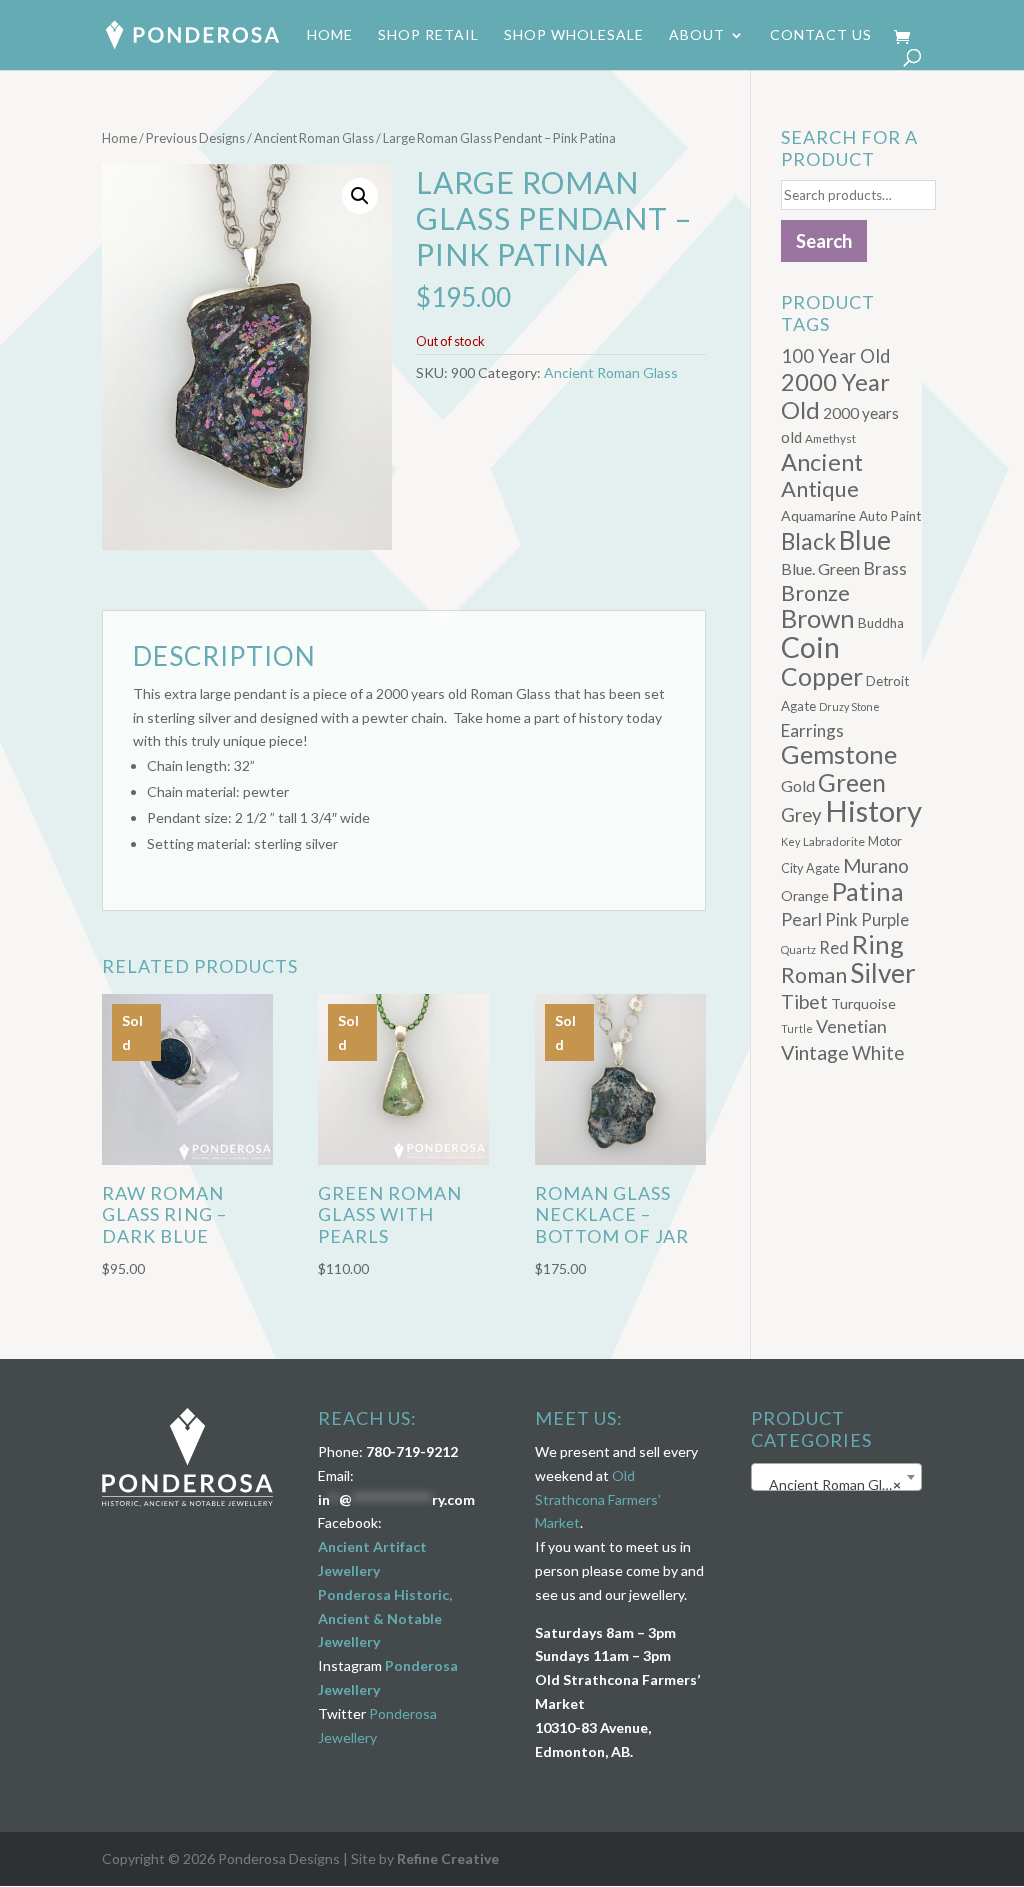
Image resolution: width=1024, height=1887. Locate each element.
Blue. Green (820, 568)
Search (824, 241)
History (873, 810)
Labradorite (834, 841)
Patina (868, 891)
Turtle (797, 1028)
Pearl (801, 919)
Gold (798, 785)
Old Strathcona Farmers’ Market (598, 1499)
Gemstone (839, 754)
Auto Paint (890, 516)
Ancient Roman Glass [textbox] (831, 1484)
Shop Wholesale (574, 35)
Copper (822, 676)
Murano (876, 865)
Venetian (851, 1026)
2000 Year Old (835, 395)
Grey (801, 815)
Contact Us (821, 35)
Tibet (804, 1001)
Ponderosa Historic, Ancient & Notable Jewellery (385, 1618)
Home (330, 35)
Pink (841, 919)
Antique (820, 488)
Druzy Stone (849, 706)
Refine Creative (448, 1858)
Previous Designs (195, 138)
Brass (885, 568)
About (697, 35)
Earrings (812, 730)
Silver (883, 973)
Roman (814, 975)
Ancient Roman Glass (314, 138)
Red (834, 947)
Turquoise (863, 1003)
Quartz (798, 949)
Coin (810, 647)
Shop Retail (428, 35)
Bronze (815, 593)
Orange (805, 895)
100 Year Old (835, 356)
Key (790, 841)
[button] (360, 196)
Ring (878, 944)
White (878, 1053)
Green (852, 782)
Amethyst (830, 438)
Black (808, 541)
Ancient (822, 462)
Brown (818, 618)
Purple (885, 919)
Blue (865, 540)
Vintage (815, 1052)
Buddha (881, 623)
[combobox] (836, 1477)
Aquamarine (818, 515)
